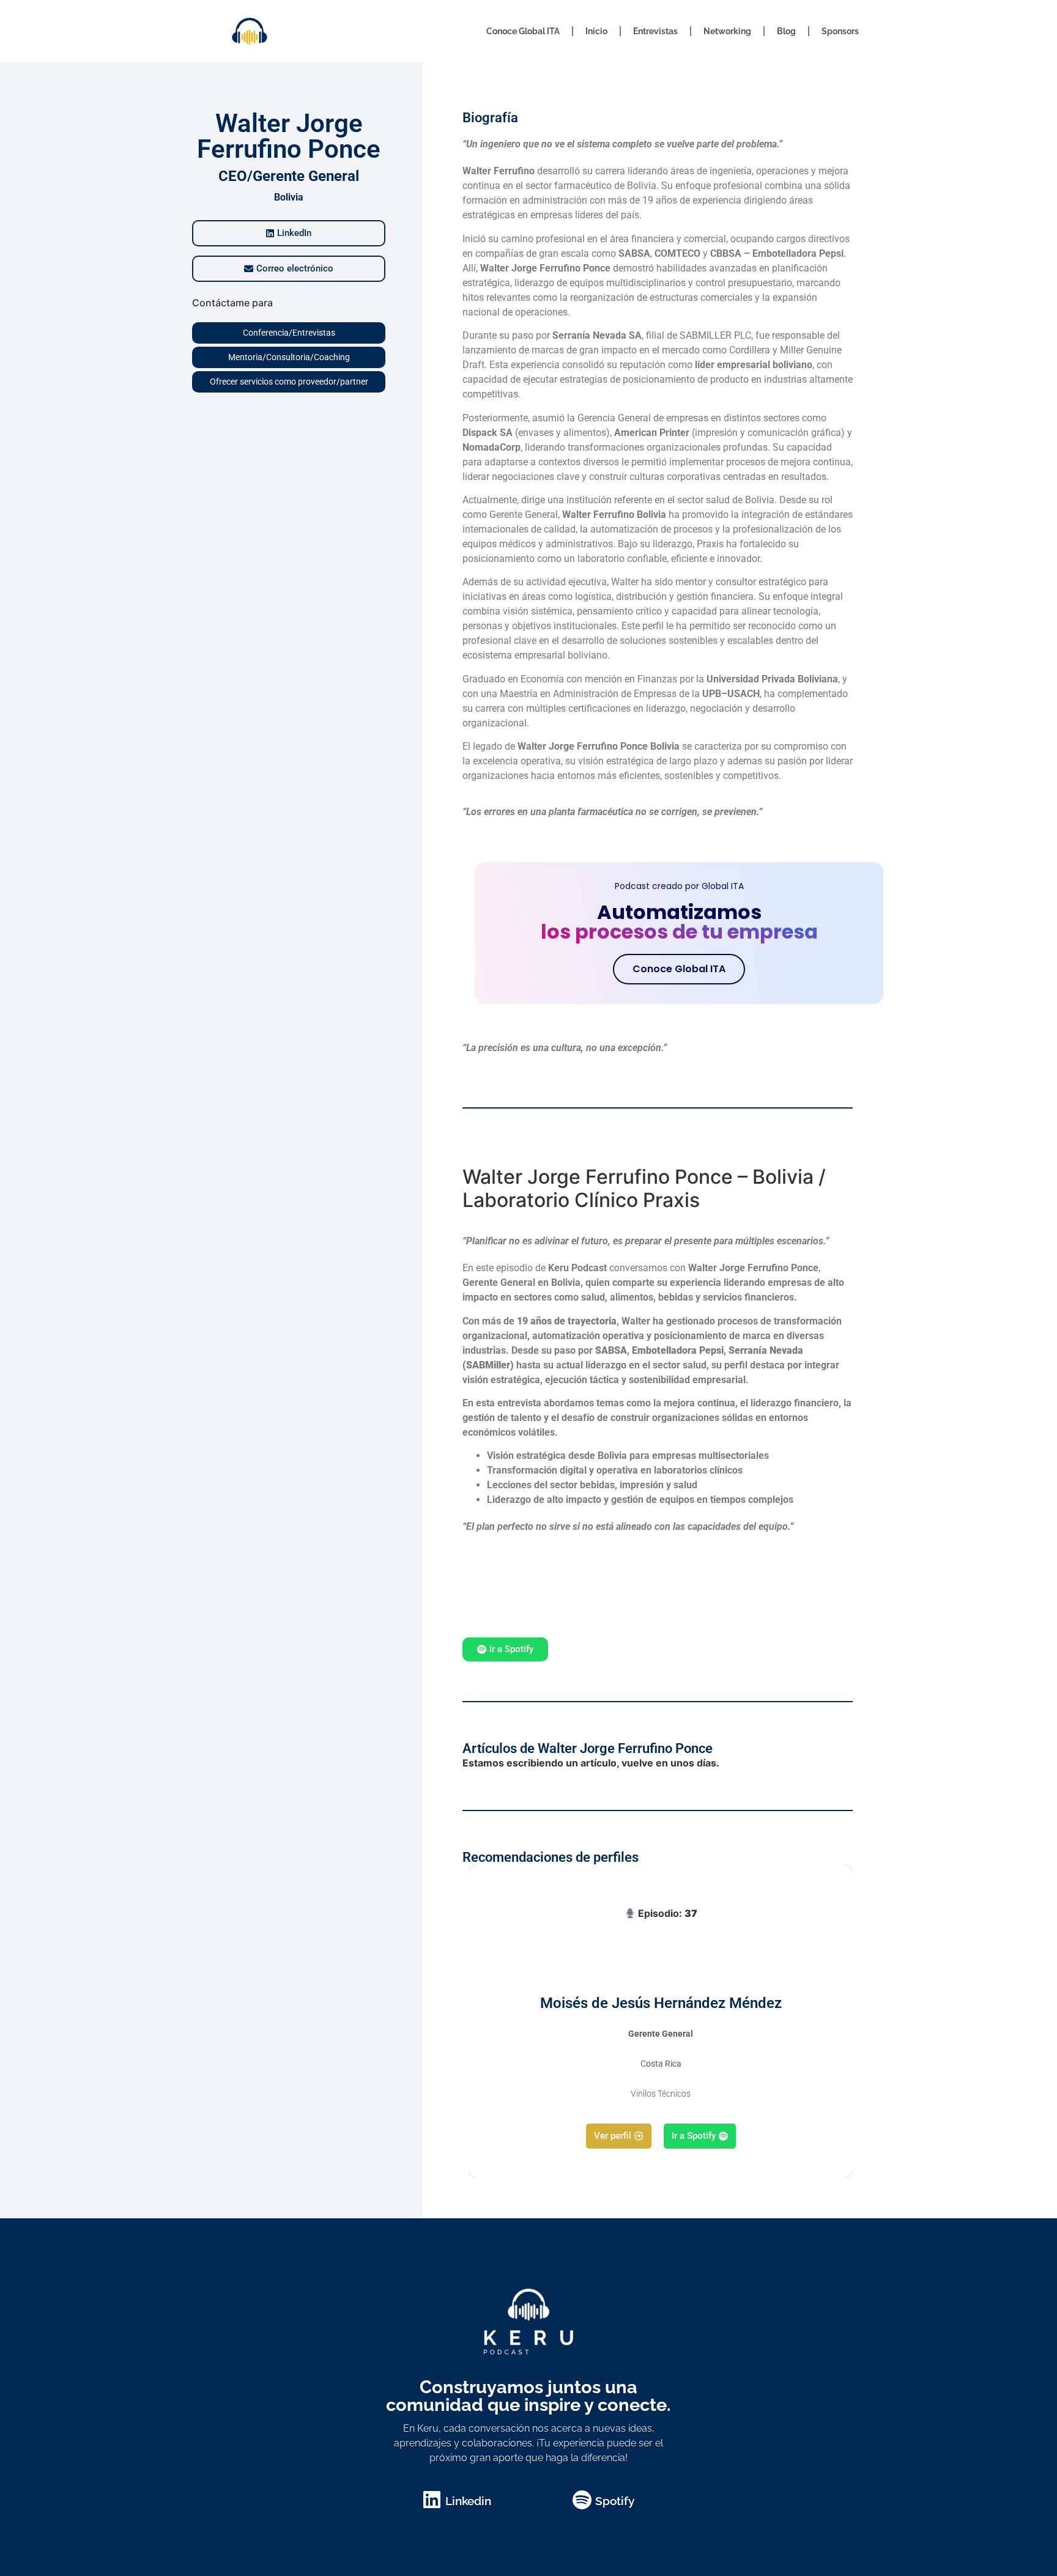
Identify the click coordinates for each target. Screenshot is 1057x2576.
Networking (727, 31)
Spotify (615, 2501)
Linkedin (468, 2501)
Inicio (596, 31)
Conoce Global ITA (523, 31)
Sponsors (840, 31)
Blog (786, 31)
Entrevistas (655, 31)
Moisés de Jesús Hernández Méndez (661, 2003)
